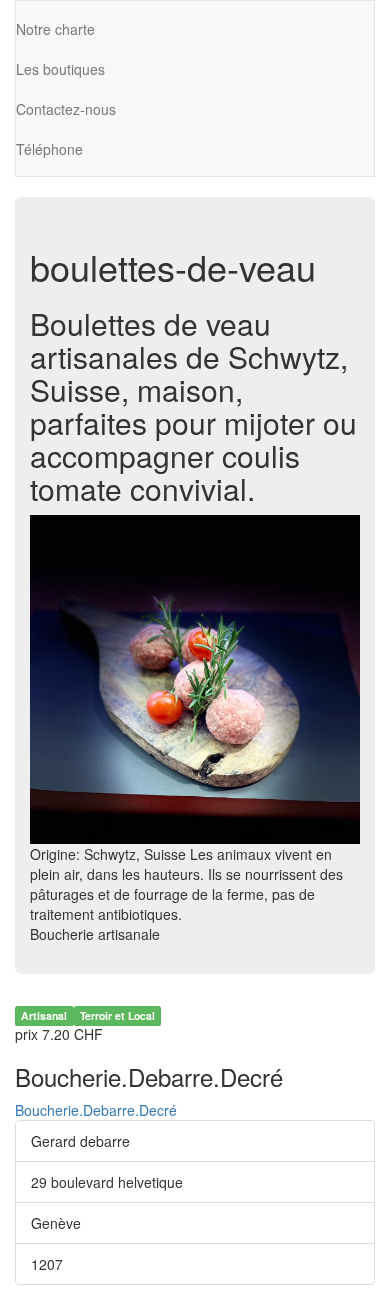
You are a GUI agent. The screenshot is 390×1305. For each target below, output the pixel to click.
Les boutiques (60, 69)
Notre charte (55, 29)
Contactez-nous (66, 109)
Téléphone (49, 149)
